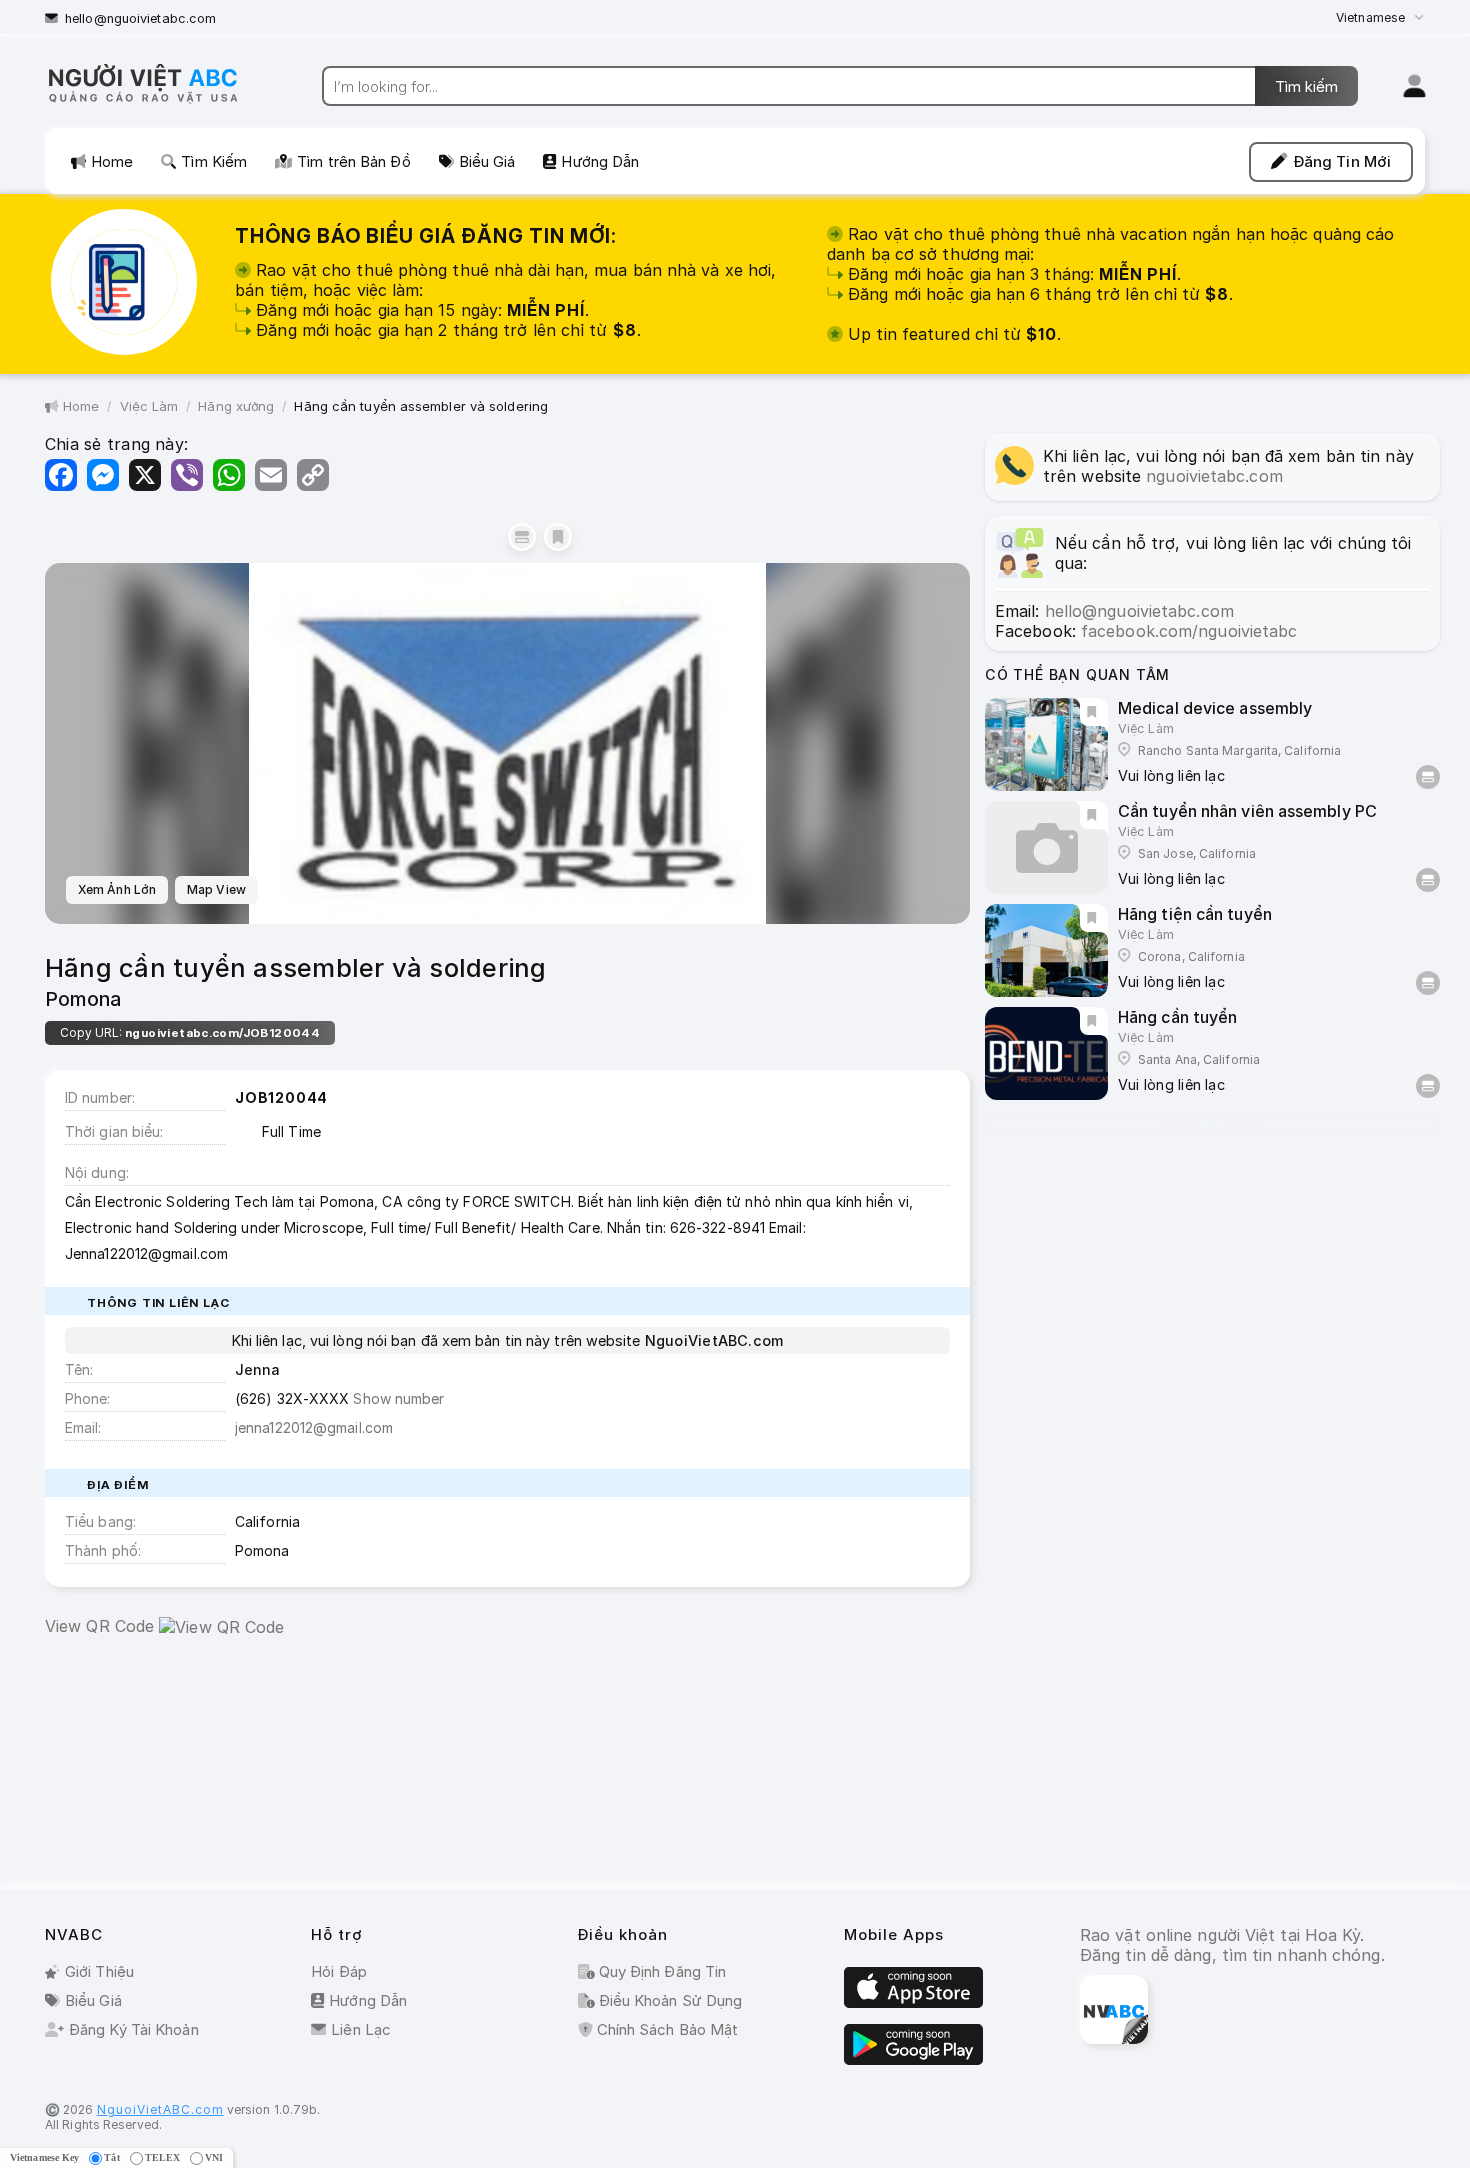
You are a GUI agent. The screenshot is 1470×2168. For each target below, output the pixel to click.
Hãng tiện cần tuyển (1195, 914)
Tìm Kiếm (214, 161)
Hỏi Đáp (339, 1971)
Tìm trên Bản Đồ (353, 161)
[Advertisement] (507, 1767)
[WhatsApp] (229, 475)
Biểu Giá (487, 161)
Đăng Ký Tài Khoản (134, 2029)
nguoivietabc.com (1214, 476)
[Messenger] (103, 475)
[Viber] (187, 475)
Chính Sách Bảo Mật (666, 2029)
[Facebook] (61, 475)
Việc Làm (149, 406)
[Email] (271, 475)
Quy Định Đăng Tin (661, 1971)
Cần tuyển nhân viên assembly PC (1247, 811)
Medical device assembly (1215, 708)
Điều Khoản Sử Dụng (669, 2000)
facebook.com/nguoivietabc (1189, 631)
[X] (145, 475)
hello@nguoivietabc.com (140, 18)
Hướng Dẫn (600, 161)
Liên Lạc (361, 2029)
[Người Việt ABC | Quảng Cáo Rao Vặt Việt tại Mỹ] (160, 102)
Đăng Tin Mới (1342, 161)
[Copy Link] (313, 475)
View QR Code (99, 1626)
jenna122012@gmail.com (314, 1427)
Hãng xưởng (236, 406)
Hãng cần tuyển (1177, 1017)
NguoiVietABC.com (160, 2109)
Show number (398, 1398)
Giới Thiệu (99, 1971)
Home (112, 161)
